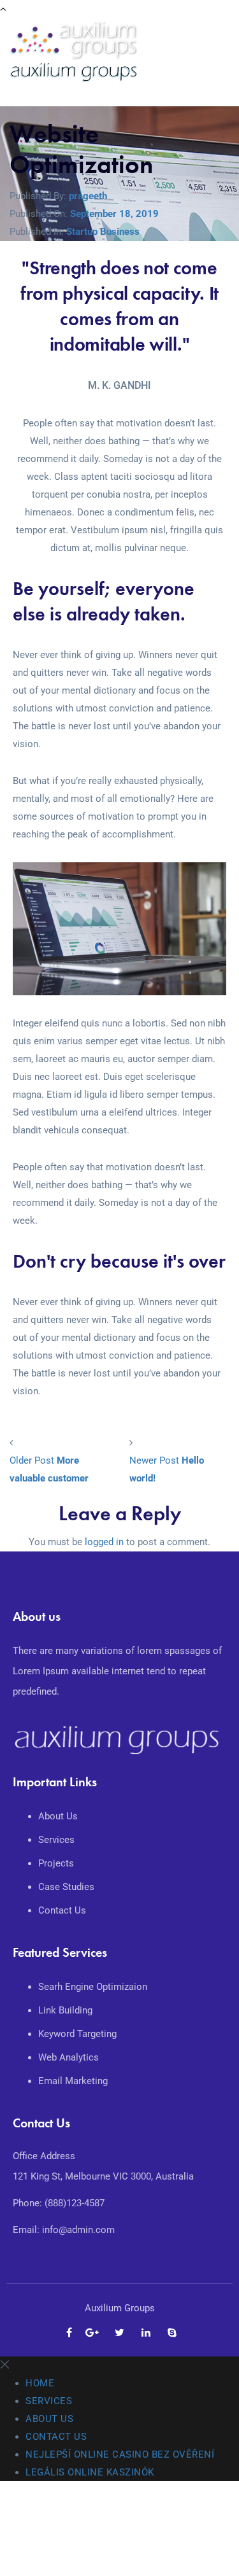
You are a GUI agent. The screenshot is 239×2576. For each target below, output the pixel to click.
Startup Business (103, 232)
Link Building (65, 2010)
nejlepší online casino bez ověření (120, 2454)
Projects (57, 1863)
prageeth (88, 196)
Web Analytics (69, 2057)
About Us (59, 1816)
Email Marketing (73, 2081)
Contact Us (63, 1910)
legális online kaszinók (90, 2472)
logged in (104, 1542)
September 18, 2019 (114, 214)
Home (40, 2383)
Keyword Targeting (77, 2034)
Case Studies (68, 1887)
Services (58, 1840)
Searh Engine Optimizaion (93, 1987)
